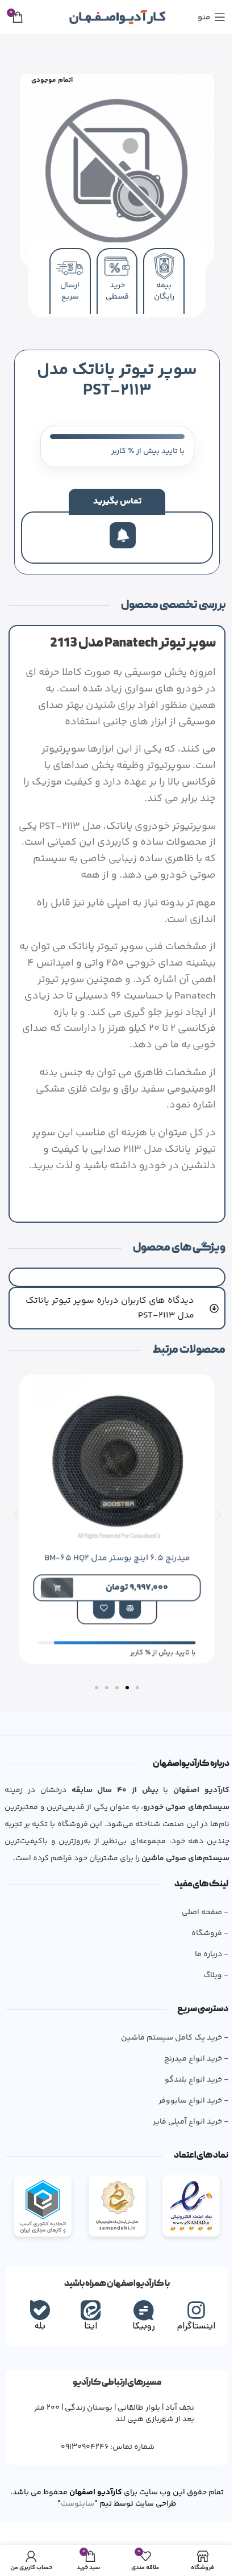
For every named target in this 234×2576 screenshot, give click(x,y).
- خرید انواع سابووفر (189, 2091)
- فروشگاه (205, 1923)
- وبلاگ (211, 1965)
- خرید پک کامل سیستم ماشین (170, 2028)
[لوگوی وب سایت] (117, 17)
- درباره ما (207, 1944)
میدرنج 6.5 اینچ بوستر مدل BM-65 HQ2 (108, 1547)
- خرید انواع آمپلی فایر (186, 2112)
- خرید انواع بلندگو (192, 2070)
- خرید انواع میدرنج (192, 2049)
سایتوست (63, 2494)
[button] (16, 1505)
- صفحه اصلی (200, 1902)
